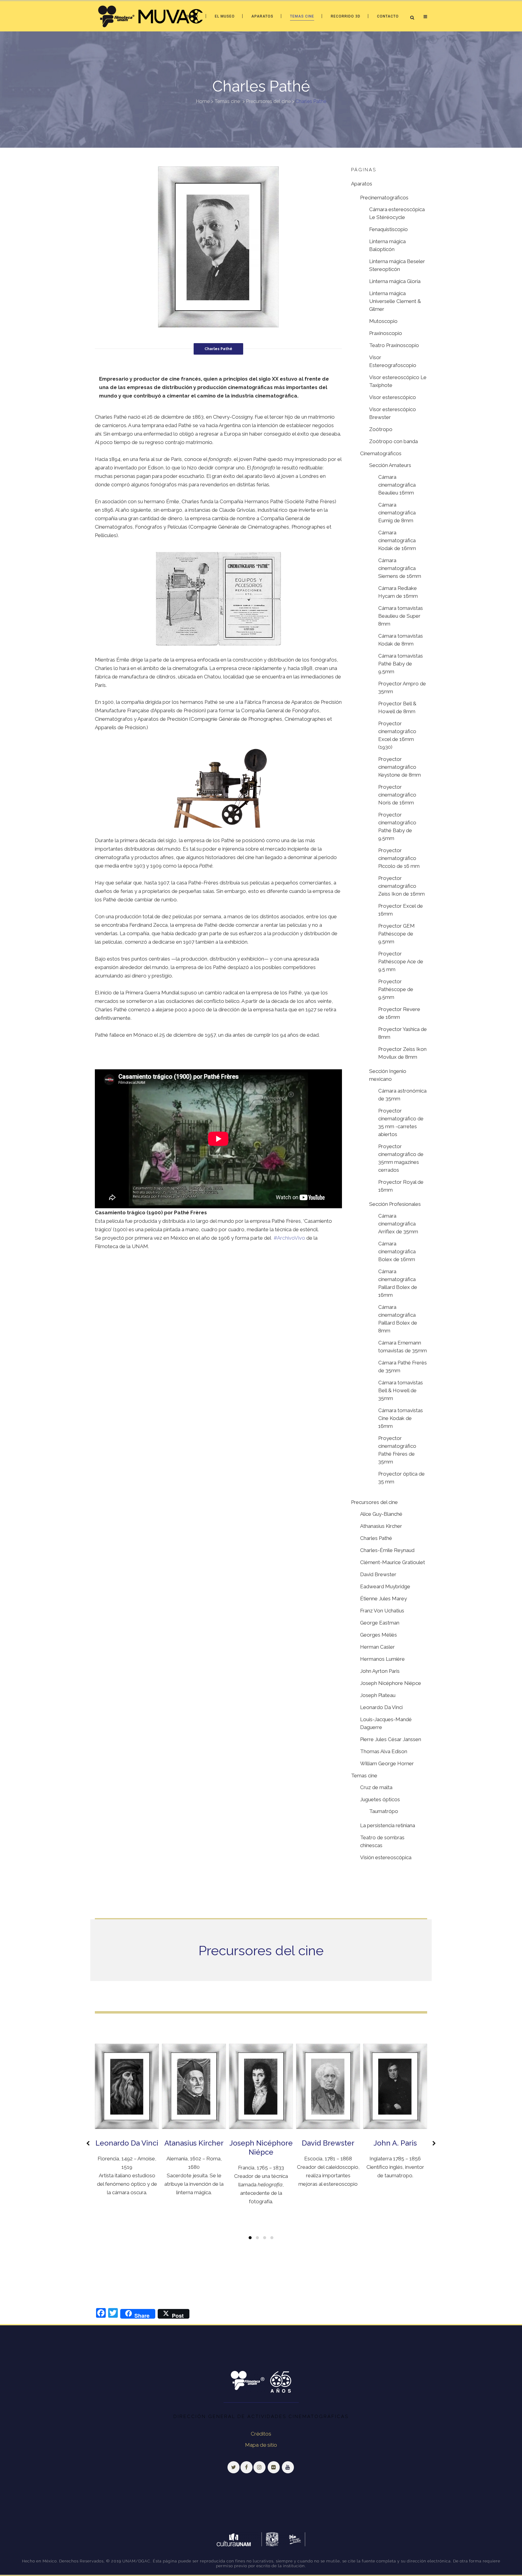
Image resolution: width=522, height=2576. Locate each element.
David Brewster (378, 1574)
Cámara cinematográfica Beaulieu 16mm (397, 485)
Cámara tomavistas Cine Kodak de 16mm (401, 1418)
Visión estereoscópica (386, 1857)
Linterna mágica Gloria (395, 281)
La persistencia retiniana (388, 1825)
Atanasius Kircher (194, 2143)
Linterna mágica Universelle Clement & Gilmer (395, 301)
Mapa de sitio (261, 2445)
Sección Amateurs (390, 465)
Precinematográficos (384, 198)
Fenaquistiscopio (388, 229)
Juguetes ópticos (380, 1799)
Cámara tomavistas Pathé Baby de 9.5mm (401, 664)
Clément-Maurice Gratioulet (393, 1562)
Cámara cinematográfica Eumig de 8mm (397, 513)
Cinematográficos (381, 453)
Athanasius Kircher (381, 1526)
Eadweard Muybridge (385, 1586)
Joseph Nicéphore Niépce (391, 1683)
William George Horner (387, 1763)
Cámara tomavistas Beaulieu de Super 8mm (401, 616)
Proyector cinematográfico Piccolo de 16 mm (399, 858)
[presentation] (89, 2143)
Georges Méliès (379, 1635)
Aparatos (362, 184)
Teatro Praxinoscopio (394, 345)
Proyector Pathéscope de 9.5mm (396, 989)
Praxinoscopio (386, 333)
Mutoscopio (383, 321)
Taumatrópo (384, 1811)
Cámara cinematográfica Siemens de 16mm (400, 568)
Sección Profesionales (395, 1204)
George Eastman (380, 1623)
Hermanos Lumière (382, 1659)
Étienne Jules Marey (383, 1599)
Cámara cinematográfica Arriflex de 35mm (398, 1224)
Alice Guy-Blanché (381, 1514)
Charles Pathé (376, 1538)
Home (203, 101)
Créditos (261, 2434)
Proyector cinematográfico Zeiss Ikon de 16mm (401, 886)
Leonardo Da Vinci (381, 1707)
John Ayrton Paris (380, 1671)
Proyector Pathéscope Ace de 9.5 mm (401, 961)
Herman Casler (377, 1647)
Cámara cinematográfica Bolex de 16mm (397, 1251)
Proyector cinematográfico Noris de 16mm (397, 795)
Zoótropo (381, 429)
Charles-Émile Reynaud (387, 1550)
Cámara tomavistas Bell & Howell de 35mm (401, 1390)
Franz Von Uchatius (382, 1611)
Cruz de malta (376, 1787)
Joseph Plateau (378, 1695)
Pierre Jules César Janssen (391, 1739)
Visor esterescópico (393, 397)
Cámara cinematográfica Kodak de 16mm (397, 540)
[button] (250, 2238)
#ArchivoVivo (289, 1238)
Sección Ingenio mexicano (388, 1075)
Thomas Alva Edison (384, 1751)
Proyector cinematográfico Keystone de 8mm (400, 767)
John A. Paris (395, 2143)
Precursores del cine (268, 101)
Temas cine (227, 101)
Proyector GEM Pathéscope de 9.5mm (396, 934)
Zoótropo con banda (393, 441)
